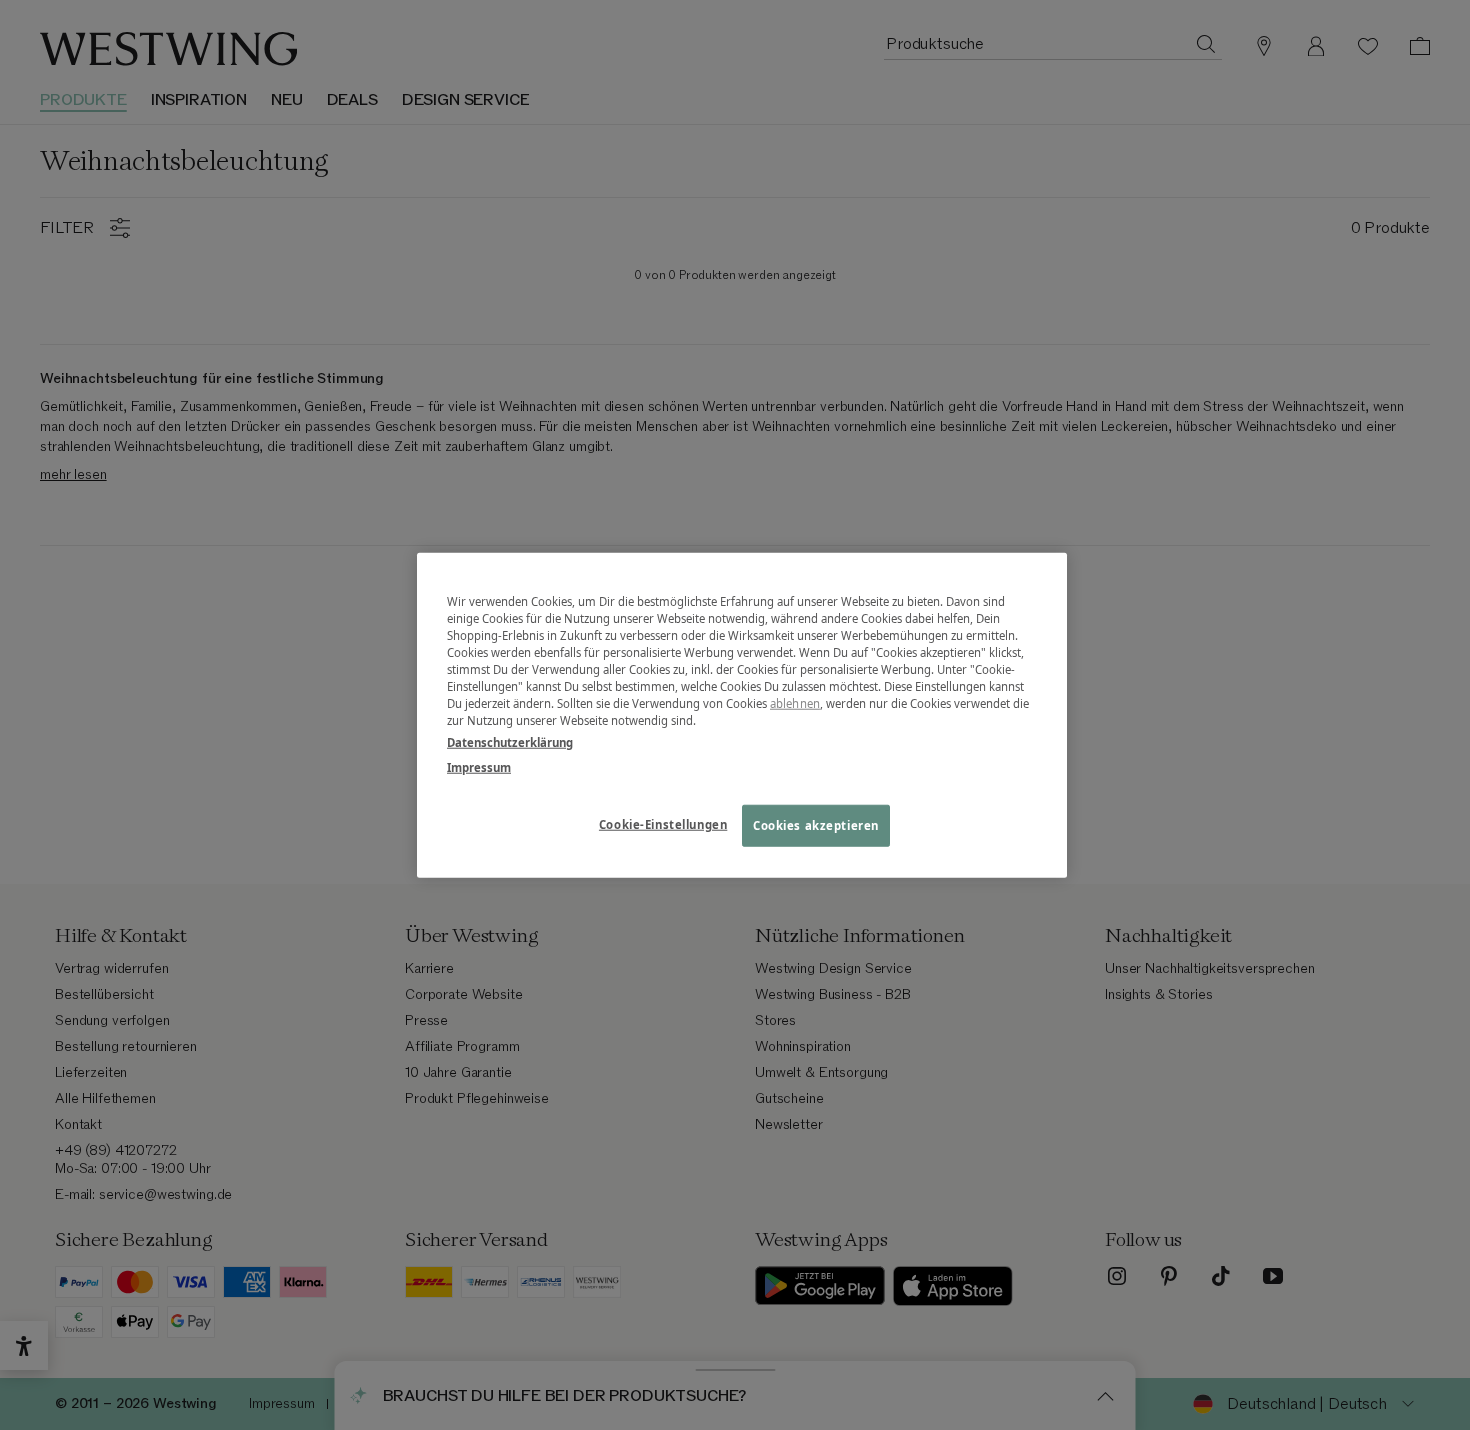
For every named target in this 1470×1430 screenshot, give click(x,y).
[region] (742, 715)
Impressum (479, 766)
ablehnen (795, 703)
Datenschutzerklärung (510, 741)
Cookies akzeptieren (816, 824)
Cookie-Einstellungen (663, 823)
